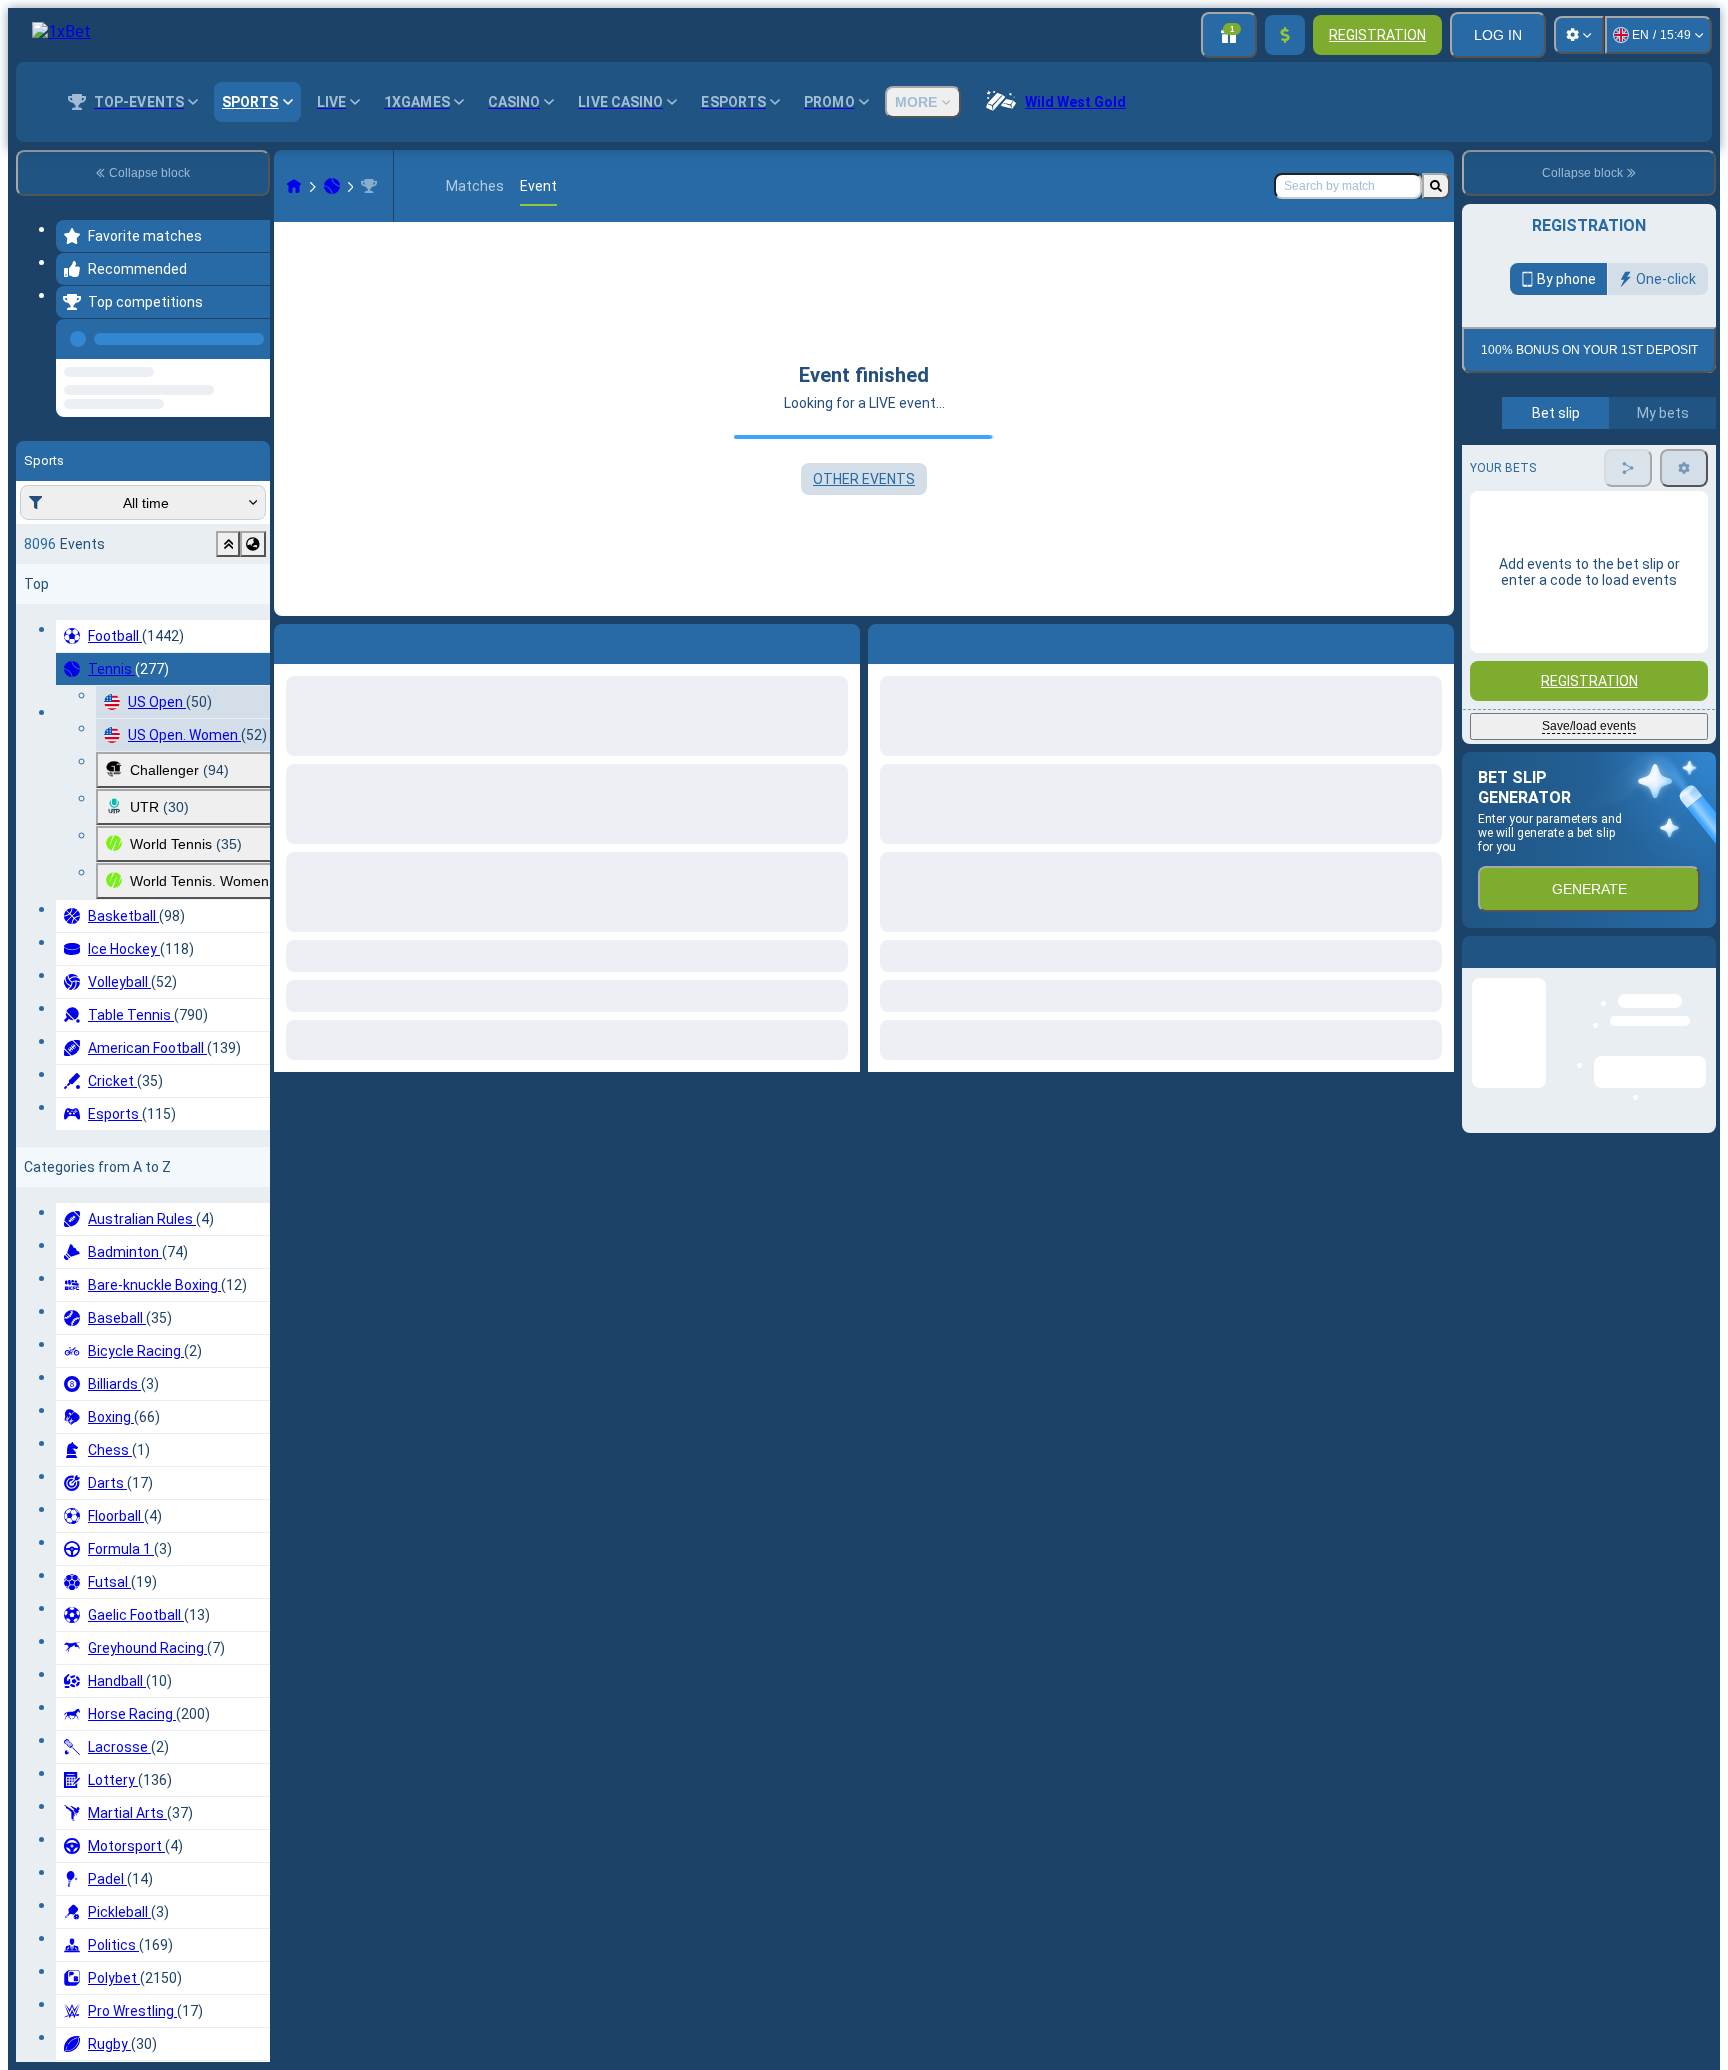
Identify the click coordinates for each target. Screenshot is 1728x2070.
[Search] (1436, 186)
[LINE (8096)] (294, 186)
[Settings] (1579, 35)
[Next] (929, 640)
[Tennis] (332, 186)
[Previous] (249, 335)
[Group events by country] (253, 497)
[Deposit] (1285, 35)
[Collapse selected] (228, 497)
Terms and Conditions (1598, 471)
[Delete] (1434, 640)
